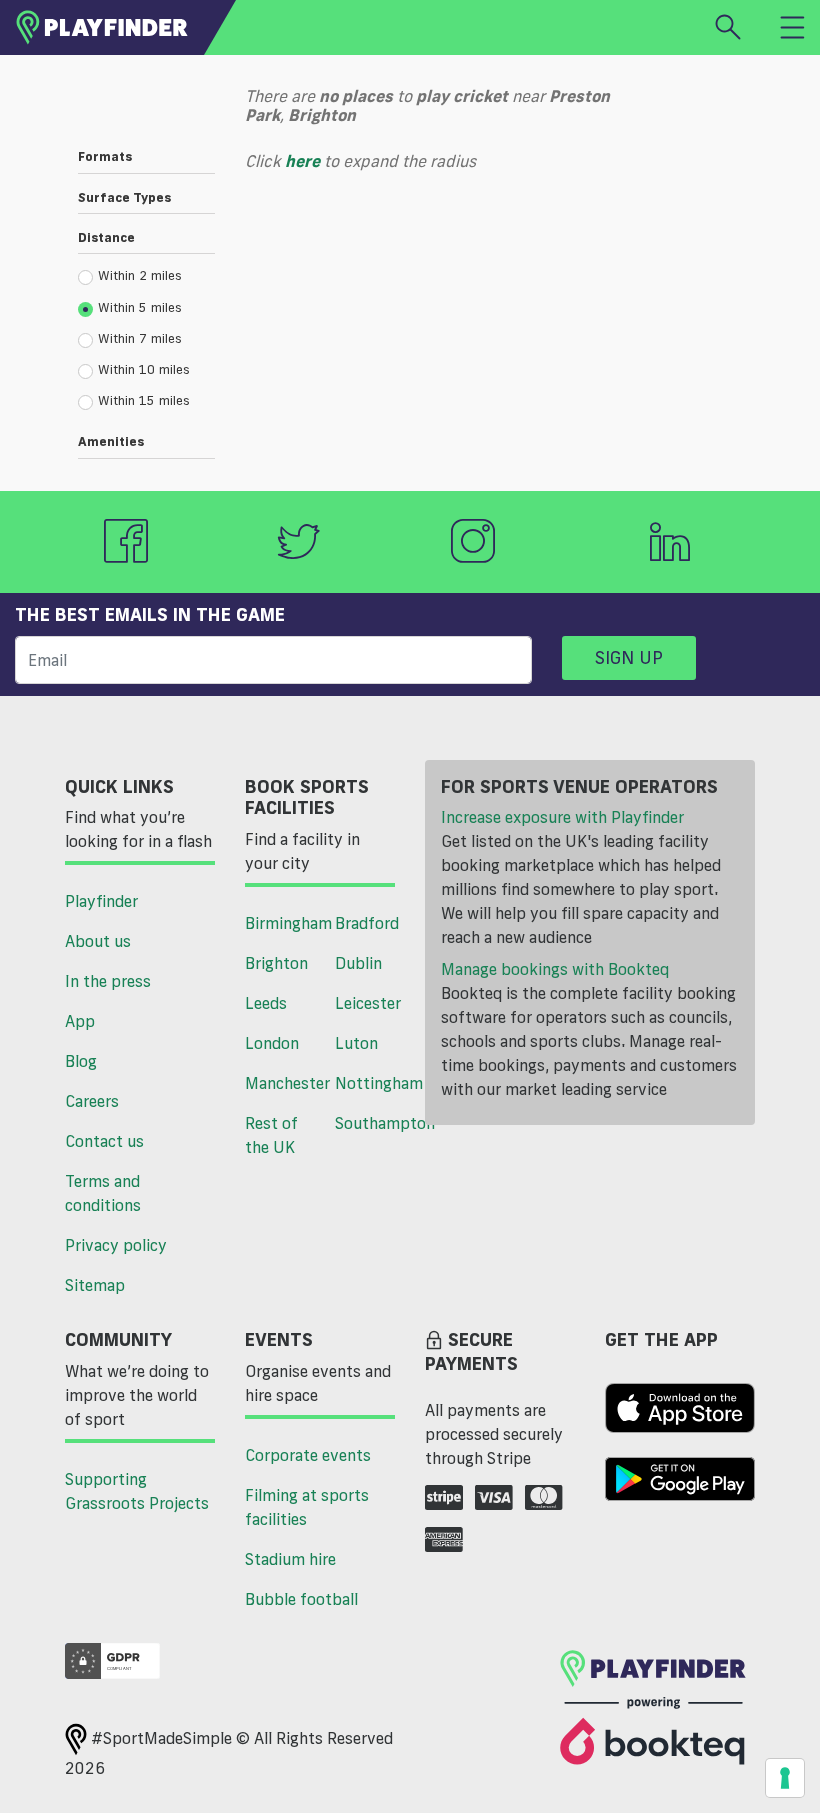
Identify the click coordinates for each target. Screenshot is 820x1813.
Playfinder (101, 901)
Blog (81, 1061)
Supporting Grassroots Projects (137, 1491)
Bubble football (301, 1599)
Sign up (629, 657)
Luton (356, 1043)
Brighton (276, 963)
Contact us (104, 1141)
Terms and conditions (103, 1193)
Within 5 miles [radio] (140, 307)
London (272, 1043)
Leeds (266, 1003)
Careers (92, 1101)
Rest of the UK (271, 1135)
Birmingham (282, 923)
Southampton (372, 1123)
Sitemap (95, 1285)
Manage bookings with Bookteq (555, 969)
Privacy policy (116, 1245)
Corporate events (308, 1455)
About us (98, 941)
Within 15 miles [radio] (144, 400)
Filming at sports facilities (307, 1507)
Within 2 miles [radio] (140, 275)
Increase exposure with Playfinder (562, 817)
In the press (108, 981)
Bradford (367, 923)
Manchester (282, 1083)
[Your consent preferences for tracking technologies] (785, 1778)
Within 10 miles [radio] (144, 369)
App (80, 1021)
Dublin (358, 963)
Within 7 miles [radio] (140, 338)
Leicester (368, 1003)
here (302, 161)
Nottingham (372, 1083)
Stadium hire (290, 1559)
